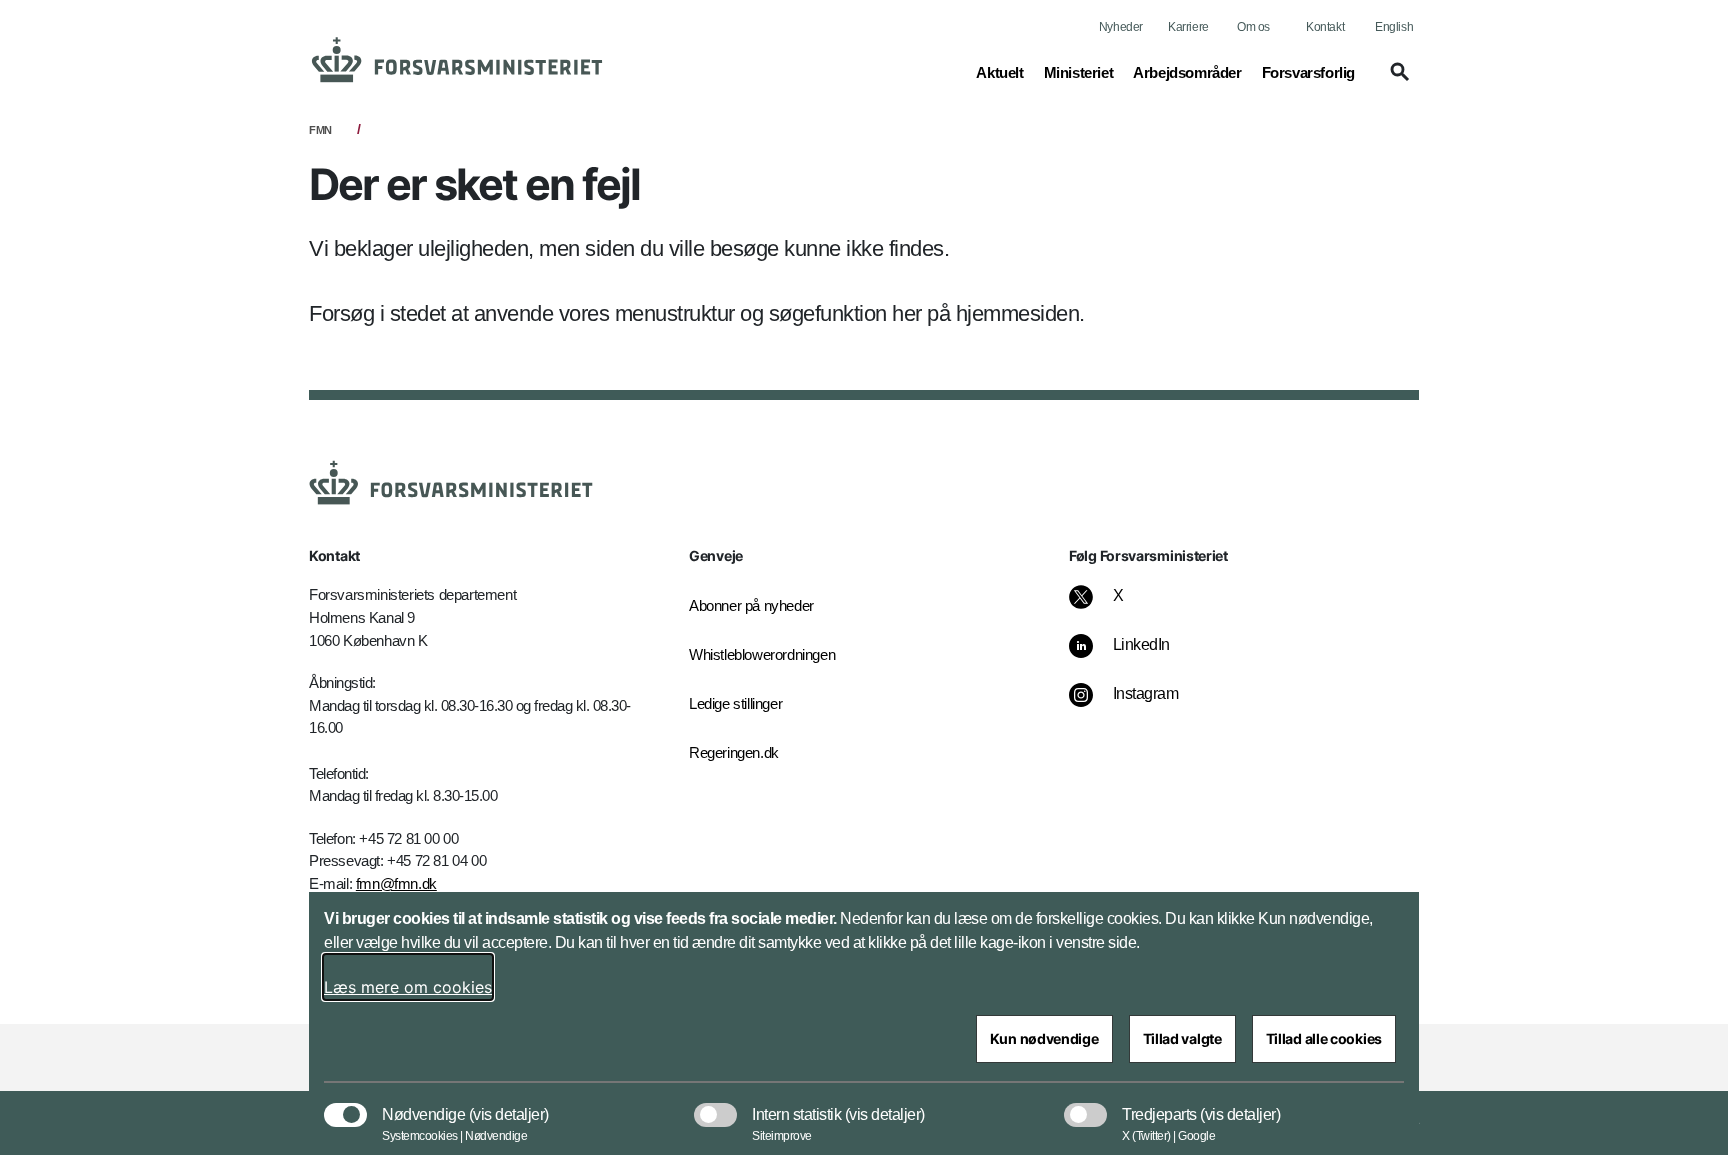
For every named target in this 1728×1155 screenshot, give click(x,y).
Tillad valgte (1182, 1038)
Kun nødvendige (1044, 1038)
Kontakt (1325, 27)
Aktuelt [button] (999, 72)
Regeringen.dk (734, 752)
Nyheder (1121, 27)
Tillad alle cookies (1324, 1038)
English (1394, 27)
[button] (1397, 81)
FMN (320, 130)
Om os (1253, 27)
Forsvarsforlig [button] (1308, 72)
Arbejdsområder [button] (1187, 72)
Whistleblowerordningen (762, 654)
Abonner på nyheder (751, 605)
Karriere (1188, 27)
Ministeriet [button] (1079, 72)
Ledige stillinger (735, 703)
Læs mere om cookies (408, 987)
